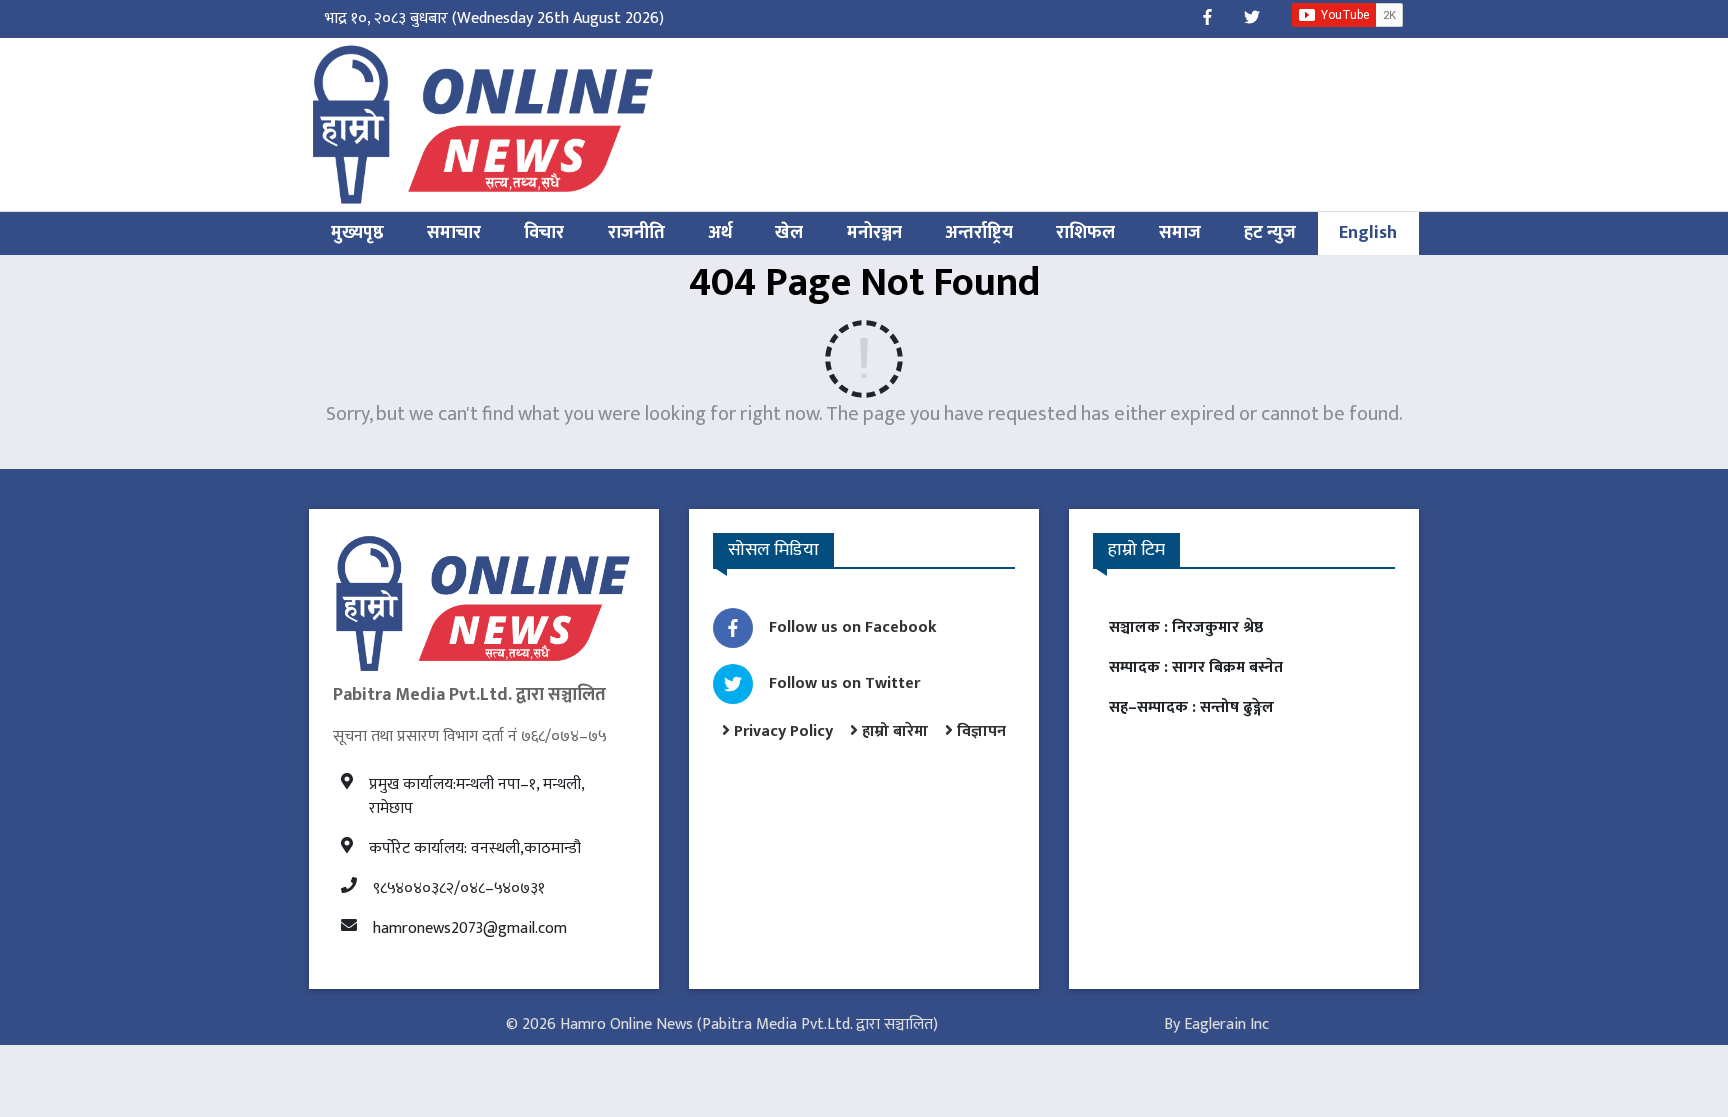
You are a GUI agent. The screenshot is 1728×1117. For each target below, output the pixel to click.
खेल (789, 233)
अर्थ (720, 233)
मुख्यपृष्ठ (357, 233)
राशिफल (1085, 233)
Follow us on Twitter (844, 683)
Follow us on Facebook (853, 627)
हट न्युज (1270, 233)
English (1368, 233)
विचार (544, 233)
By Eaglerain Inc (1216, 1024)
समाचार (454, 233)
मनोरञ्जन (874, 233)
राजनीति (636, 233)
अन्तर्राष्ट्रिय (979, 233)
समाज (1180, 233)
